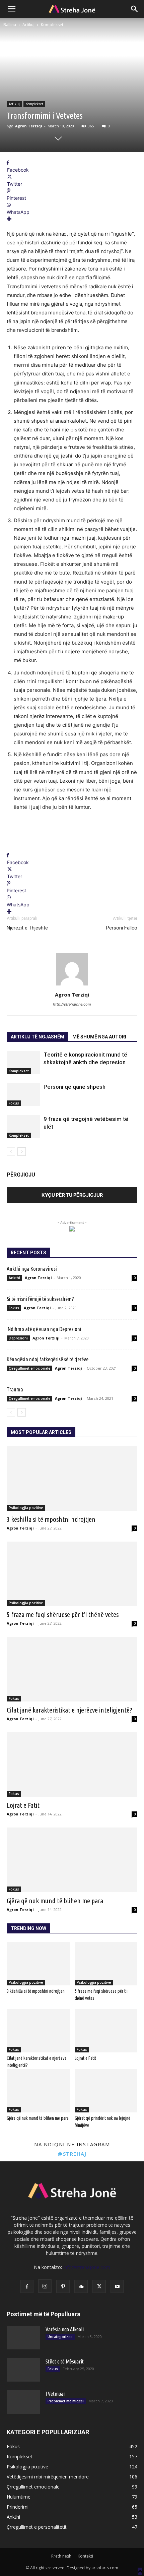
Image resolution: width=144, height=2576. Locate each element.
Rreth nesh (61, 2556)
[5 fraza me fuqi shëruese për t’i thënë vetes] (72, 1574)
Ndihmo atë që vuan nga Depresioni (44, 1329)
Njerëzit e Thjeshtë (27, 928)
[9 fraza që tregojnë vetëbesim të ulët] (23, 1127)
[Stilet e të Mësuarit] (23, 2370)
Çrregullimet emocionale (29, 1368)
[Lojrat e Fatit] (72, 1765)
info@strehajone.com (87, 2267)
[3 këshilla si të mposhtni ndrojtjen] (72, 1478)
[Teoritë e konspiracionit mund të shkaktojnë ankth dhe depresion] (23, 1062)
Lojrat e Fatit (23, 1805)
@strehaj (72, 2154)
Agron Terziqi (29, 126)
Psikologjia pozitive (26, 1508)
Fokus (14, 1103)
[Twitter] (99, 2286)
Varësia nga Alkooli (65, 2329)
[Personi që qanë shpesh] (23, 1095)
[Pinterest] (63, 2286)
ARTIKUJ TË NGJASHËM (38, 1037)
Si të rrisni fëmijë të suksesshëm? (40, 1299)
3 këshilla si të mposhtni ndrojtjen (51, 1519)
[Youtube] (117, 2286)
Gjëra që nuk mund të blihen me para (55, 1901)
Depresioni (18, 1338)
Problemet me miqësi (66, 2401)
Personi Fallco (122, 928)
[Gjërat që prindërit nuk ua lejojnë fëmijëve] (106, 2091)
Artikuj (28, 25)
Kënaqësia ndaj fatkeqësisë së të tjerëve (48, 1359)
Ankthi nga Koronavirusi (33, 1269)
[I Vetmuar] (23, 2402)
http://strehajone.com (72, 1004)
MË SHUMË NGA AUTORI (99, 1037)
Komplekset (52, 25)
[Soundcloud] (81, 2286)
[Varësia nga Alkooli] (23, 2338)
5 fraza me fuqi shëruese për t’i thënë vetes (63, 1614)
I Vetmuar (55, 2394)
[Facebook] (27, 2286)
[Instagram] (45, 2286)
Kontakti (85, 2556)
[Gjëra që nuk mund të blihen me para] (72, 1860)
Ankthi (14, 1278)
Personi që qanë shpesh (75, 1087)
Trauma (15, 1389)
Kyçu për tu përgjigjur (72, 1195)
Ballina (10, 25)
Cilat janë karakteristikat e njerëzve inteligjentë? (69, 1710)
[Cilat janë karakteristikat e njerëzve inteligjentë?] (72, 1669)
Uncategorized (60, 2337)
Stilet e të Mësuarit (65, 2361)
